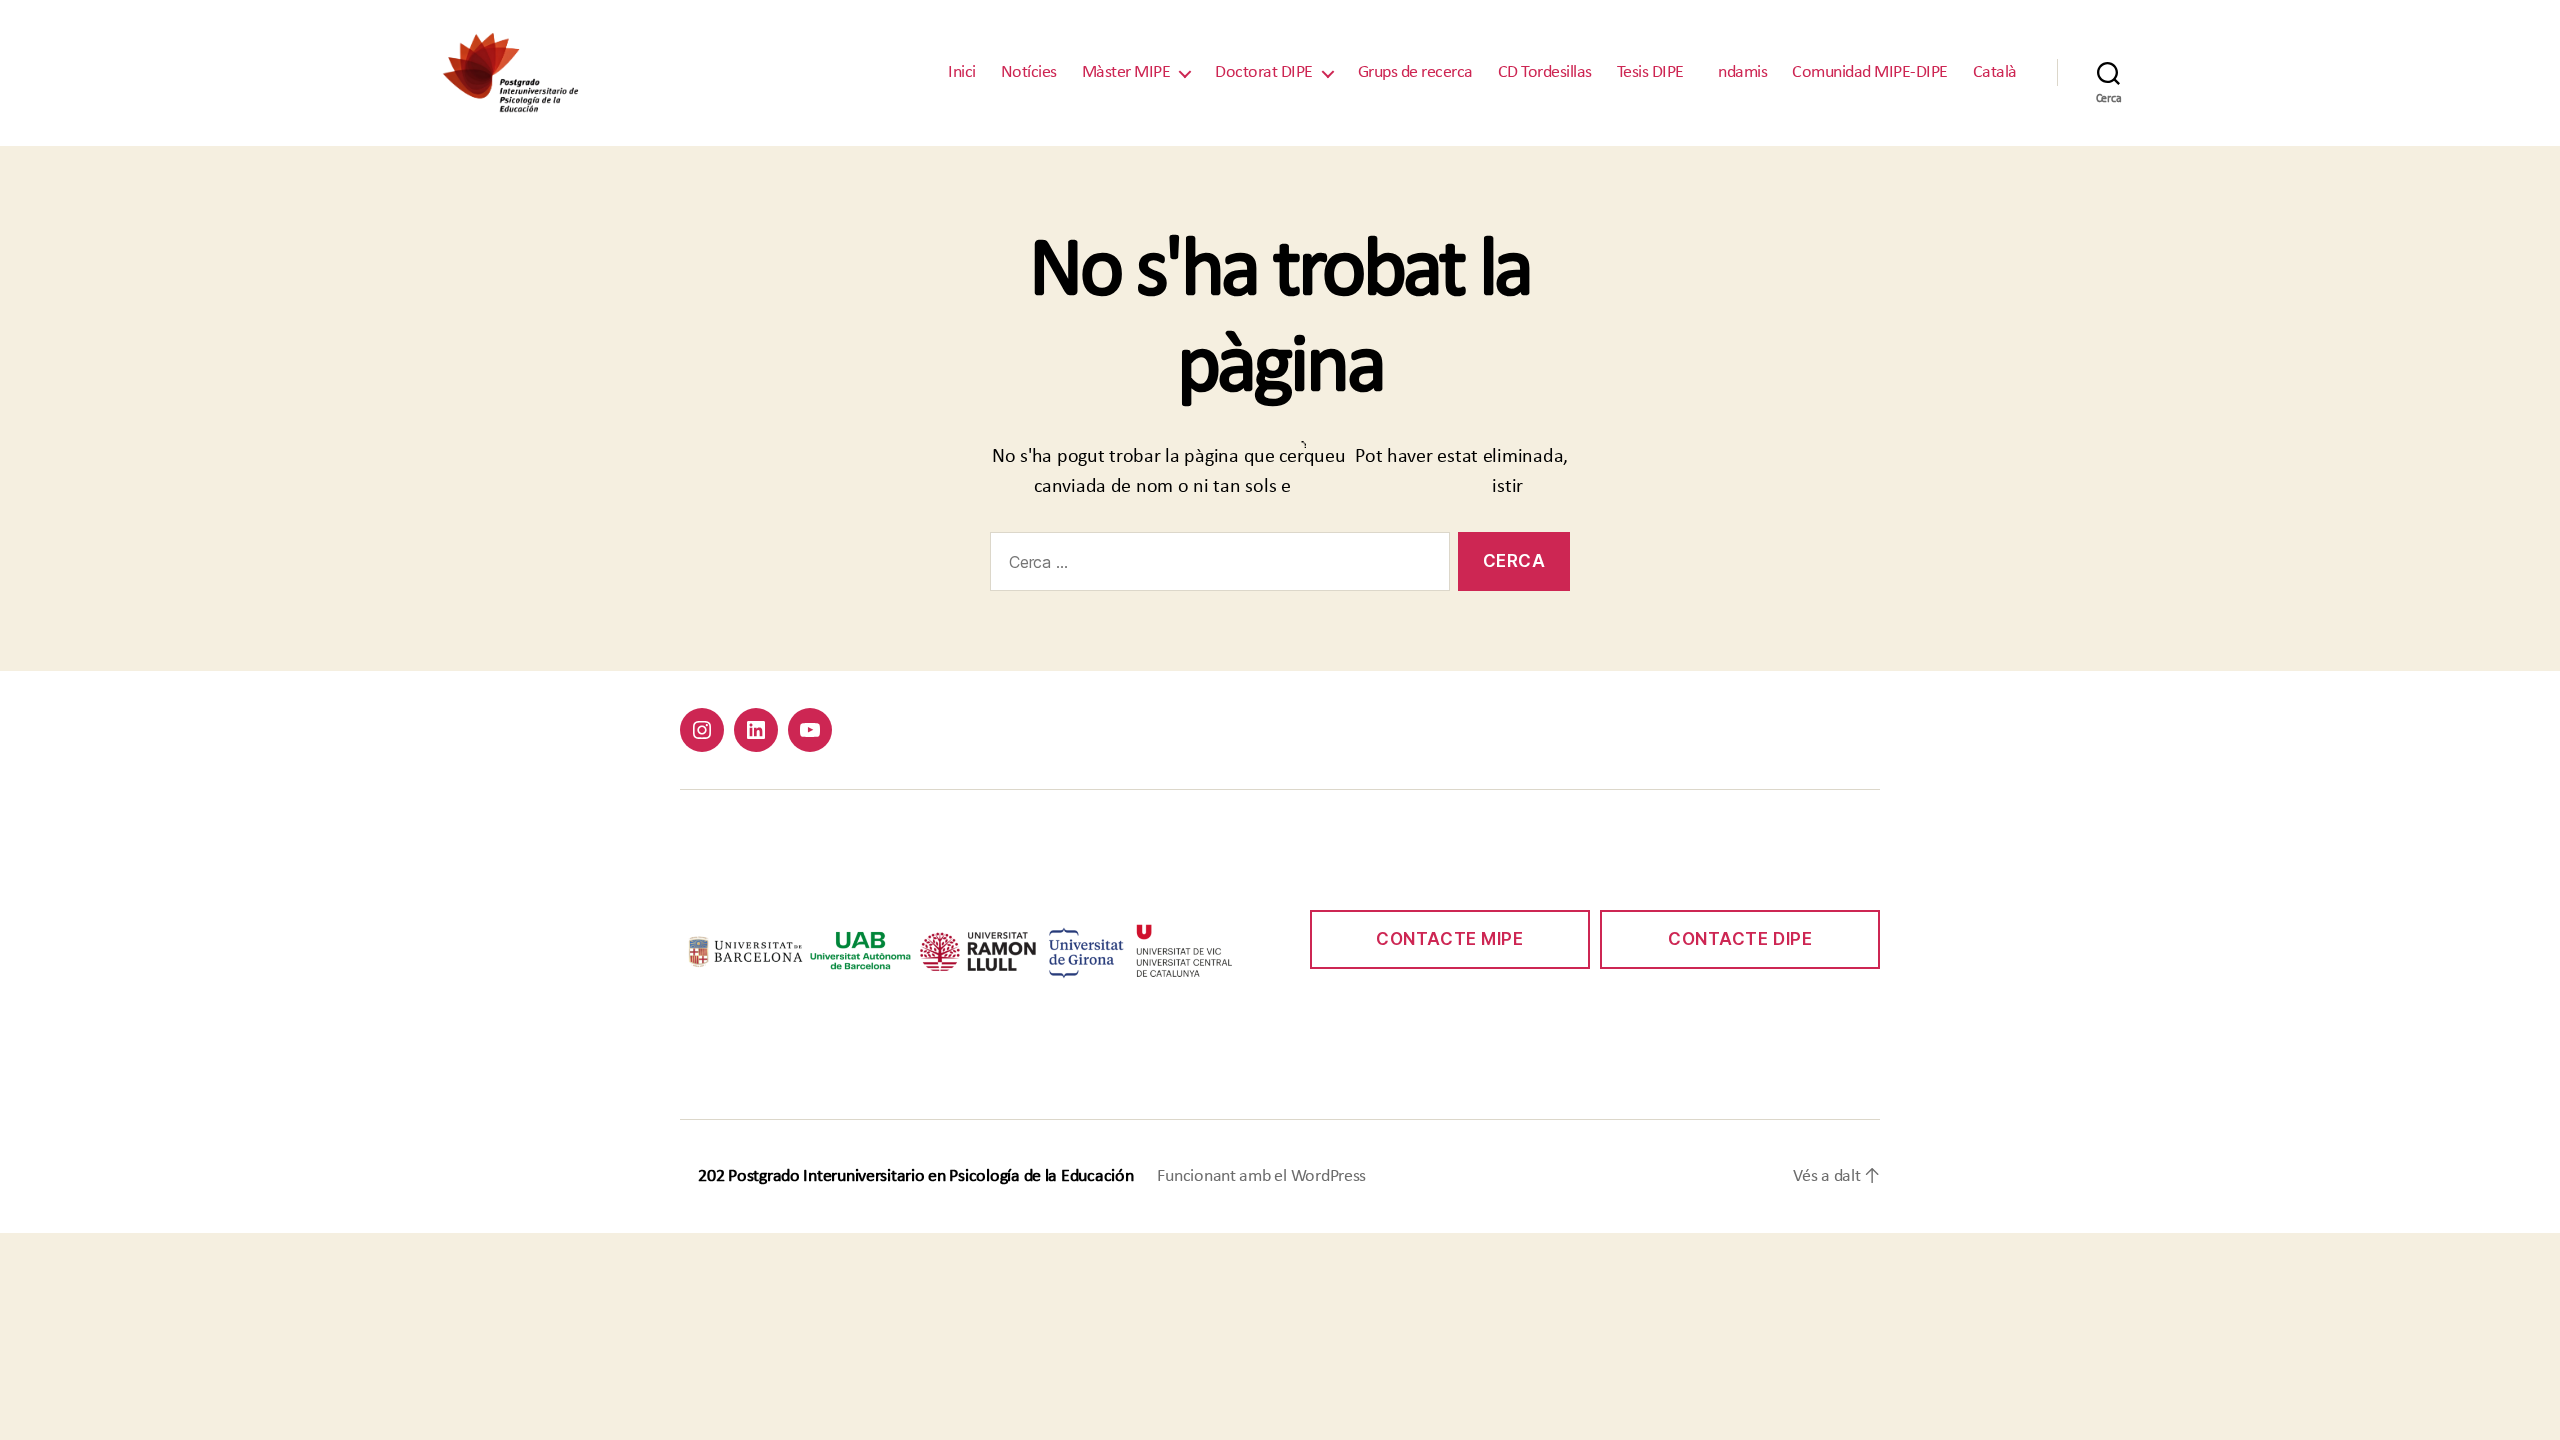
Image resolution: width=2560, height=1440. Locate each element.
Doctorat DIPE (1264, 72)
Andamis (1738, 72)
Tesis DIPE (1650, 72)
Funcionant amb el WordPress (1261, 1176)
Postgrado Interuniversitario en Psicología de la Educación (930, 1176)
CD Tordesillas (1545, 72)
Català (1995, 72)
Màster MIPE (1126, 72)
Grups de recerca (1415, 72)
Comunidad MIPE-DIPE (1870, 72)
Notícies (1029, 72)
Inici (962, 72)
